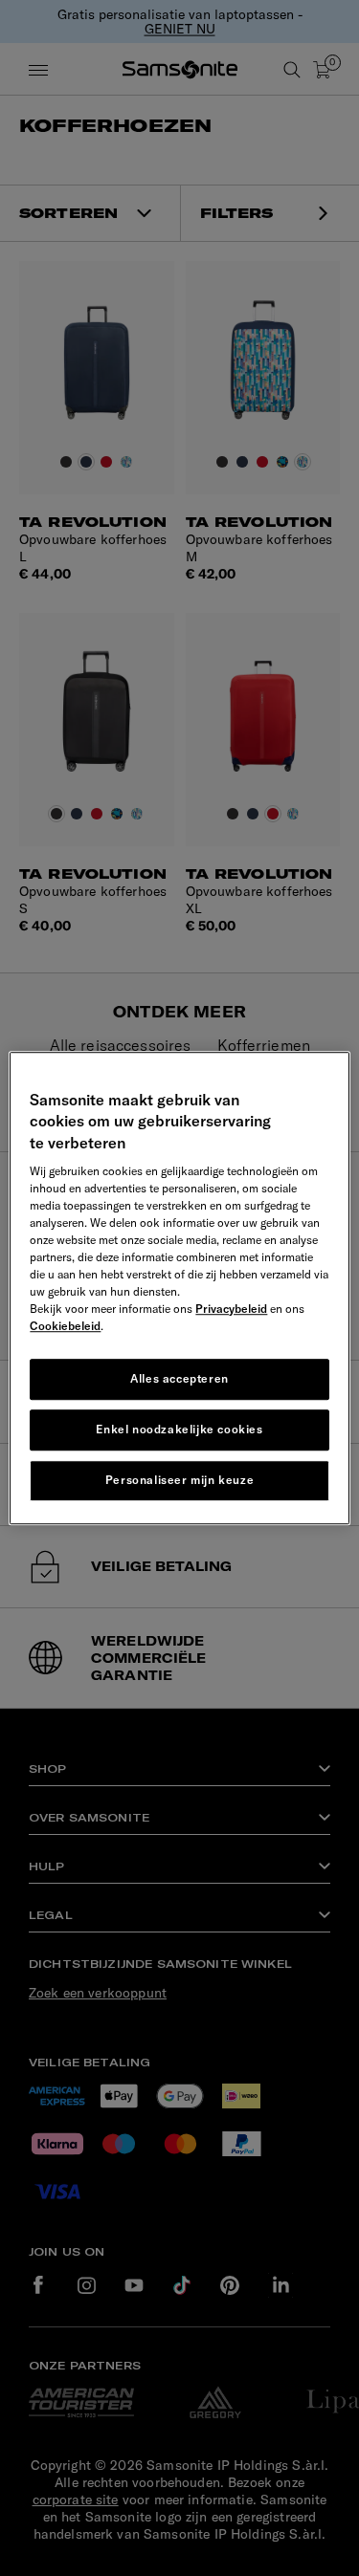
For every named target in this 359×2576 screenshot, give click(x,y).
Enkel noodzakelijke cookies (179, 1429)
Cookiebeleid (65, 1326)
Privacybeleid (231, 1309)
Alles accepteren (179, 1378)
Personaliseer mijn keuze (179, 1480)
